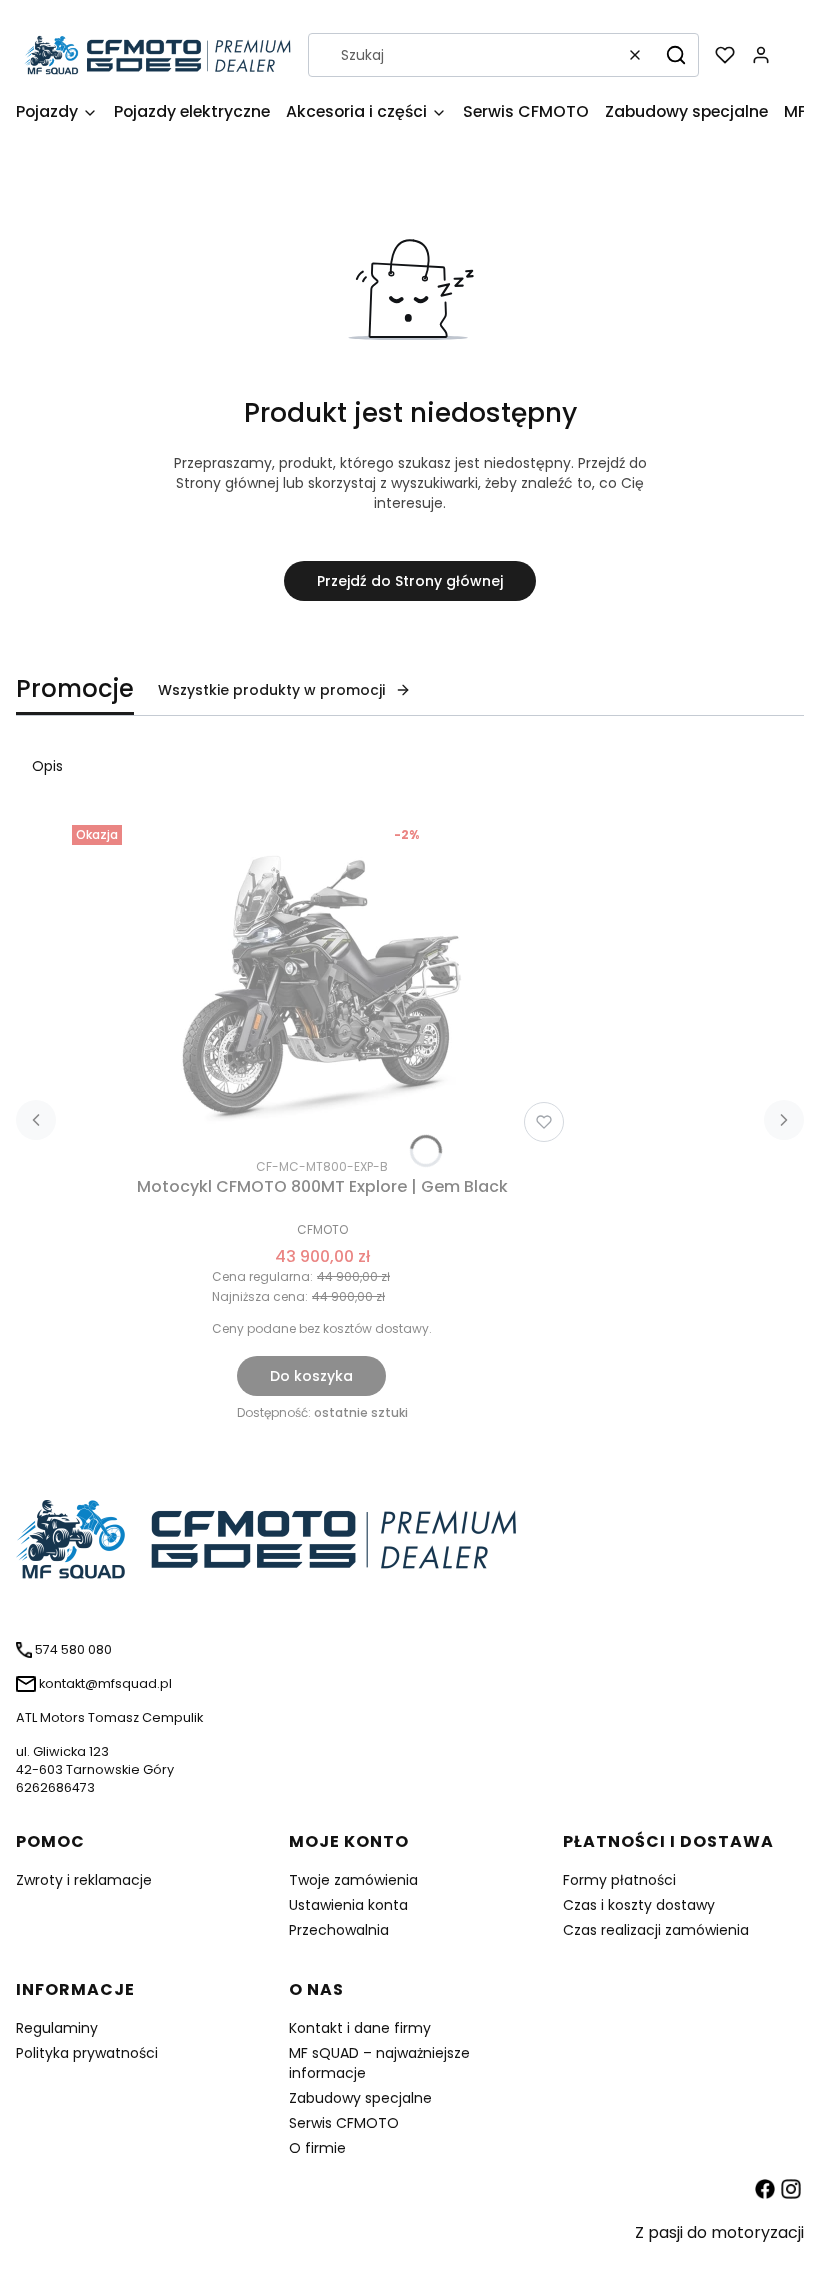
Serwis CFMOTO (344, 2123)
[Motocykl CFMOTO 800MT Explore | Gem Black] (322, 983)
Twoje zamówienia (353, 1880)
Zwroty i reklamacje (84, 1880)
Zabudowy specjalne (360, 2098)
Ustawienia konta (348, 1905)
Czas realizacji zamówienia (656, 1930)
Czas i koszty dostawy (639, 1905)
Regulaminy (57, 2028)
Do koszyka (311, 1376)
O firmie (317, 2148)
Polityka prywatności (87, 2053)
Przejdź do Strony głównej (410, 581)
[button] (676, 55)
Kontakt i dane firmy (360, 2028)
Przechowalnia (339, 1930)
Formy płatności (619, 1880)
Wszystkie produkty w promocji (271, 690)
